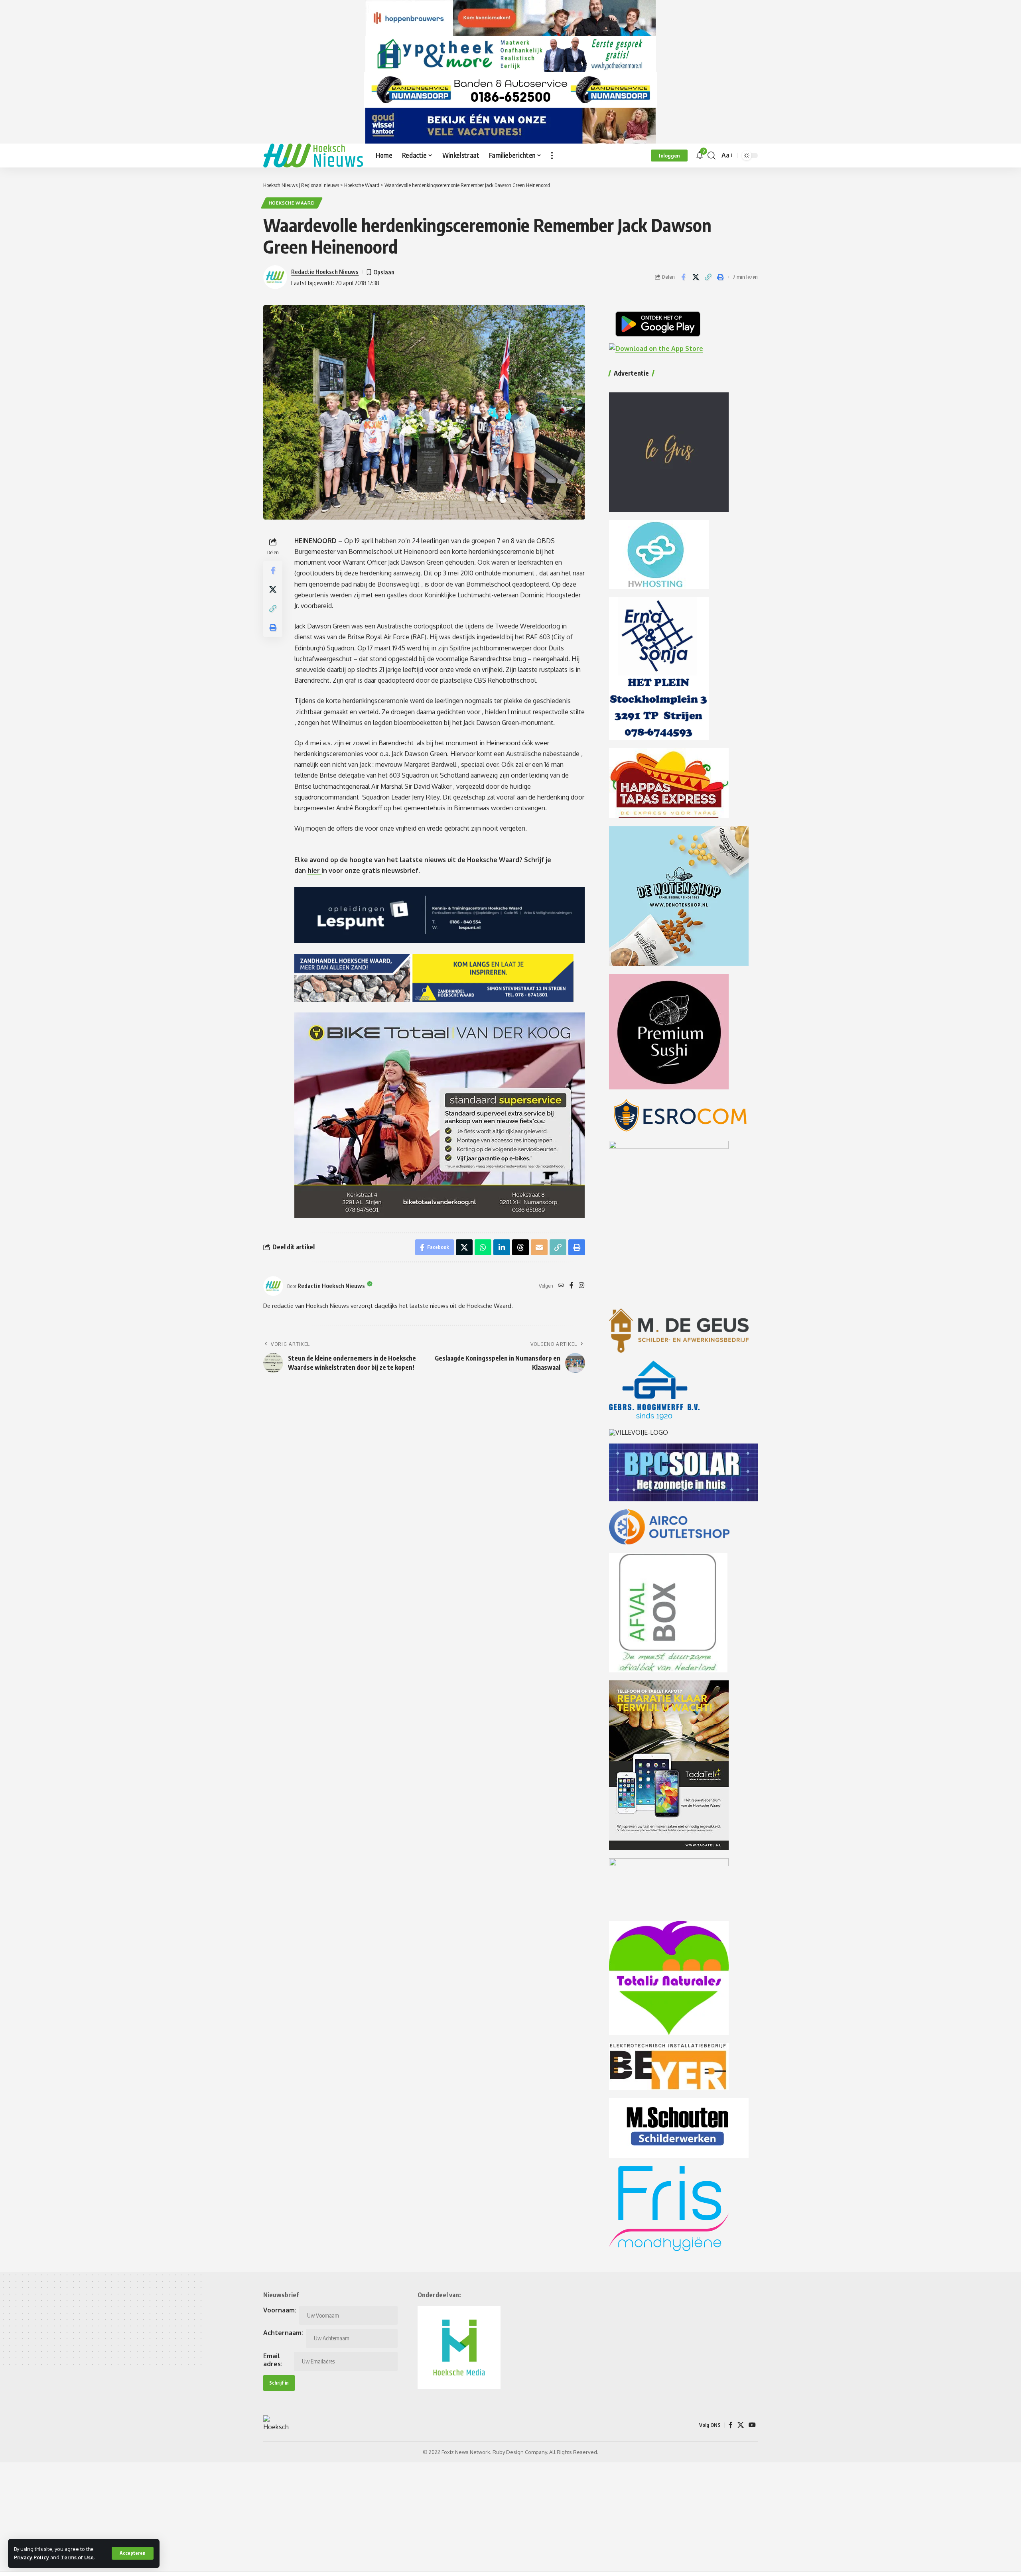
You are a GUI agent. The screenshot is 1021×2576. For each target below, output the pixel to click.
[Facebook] (572, 1286)
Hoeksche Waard (292, 203)
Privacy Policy (32, 2557)
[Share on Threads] (520, 1247)
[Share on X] (696, 277)
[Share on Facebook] (683, 277)
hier (314, 870)
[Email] (539, 1247)
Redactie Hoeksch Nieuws (325, 272)
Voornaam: (280, 2310)
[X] (741, 2425)
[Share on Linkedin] (502, 1247)
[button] (133, 2553)
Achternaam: (283, 2333)
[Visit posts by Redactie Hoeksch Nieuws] (273, 1286)
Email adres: (273, 2360)
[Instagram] (581, 1286)
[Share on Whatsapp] (483, 1247)
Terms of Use (77, 2557)
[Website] (561, 1286)
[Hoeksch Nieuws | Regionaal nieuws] (313, 156)
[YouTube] (752, 2425)
